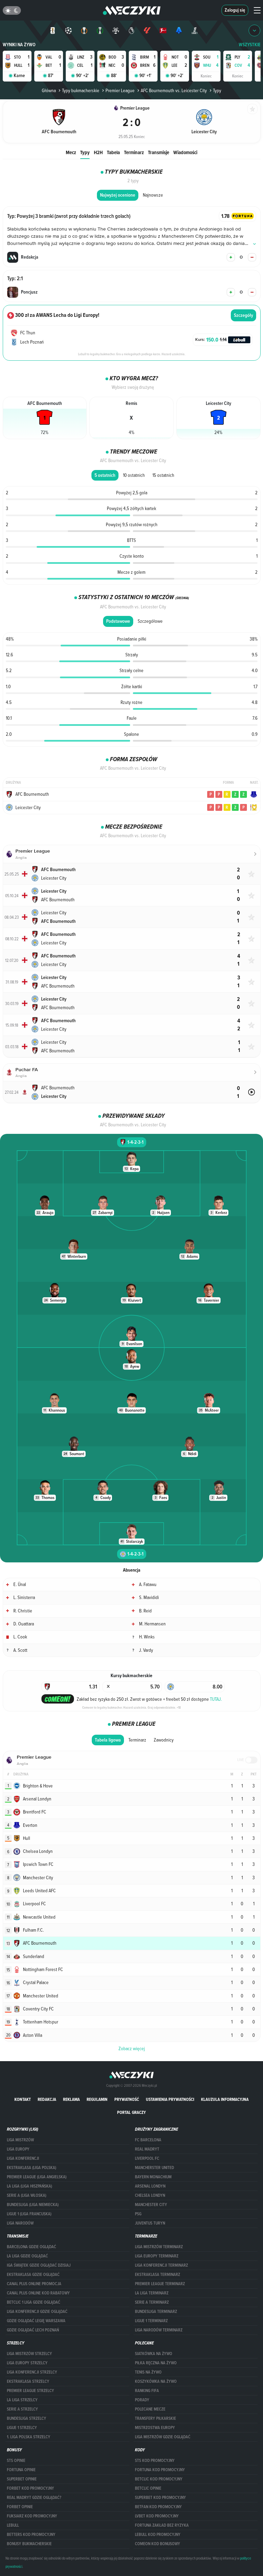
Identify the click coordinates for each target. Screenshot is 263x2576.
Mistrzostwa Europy (155, 2428)
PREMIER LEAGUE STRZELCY (30, 2391)
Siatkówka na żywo (154, 2354)
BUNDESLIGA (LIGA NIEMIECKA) (33, 2205)
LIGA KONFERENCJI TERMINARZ (161, 2265)
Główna (49, 90)
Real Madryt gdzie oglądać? (34, 2498)
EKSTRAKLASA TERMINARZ (158, 2275)
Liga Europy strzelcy (27, 2363)
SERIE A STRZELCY (22, 2409)
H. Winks (147, 1637)
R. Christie (23, 1611)
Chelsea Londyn (150, 2195)
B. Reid (145, 1611)
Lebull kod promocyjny (158, 2535)
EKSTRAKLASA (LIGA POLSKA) (32, 2168)
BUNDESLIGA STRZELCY (27, 2418)
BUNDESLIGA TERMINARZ (156, 2312)
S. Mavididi (149, 1597)
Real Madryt (147, 2149)
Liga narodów (20, 2223)
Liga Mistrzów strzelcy (29, 2354)
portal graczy (131, 2112)
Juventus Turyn (150, 2223)
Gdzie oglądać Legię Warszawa (36, 2321)
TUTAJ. (216, 1699)
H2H (98, 152)
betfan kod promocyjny (158, 2507)
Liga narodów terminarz (159, 2330)
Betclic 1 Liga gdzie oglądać (34, 2302)
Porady (142, 2400)
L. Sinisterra (24, 1597)
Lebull (13, 2525)
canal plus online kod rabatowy (38, 2293)
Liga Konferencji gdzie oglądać (37, 2312)
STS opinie (16, 2461)
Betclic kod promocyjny (159, 2479)
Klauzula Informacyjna (225, 2099)
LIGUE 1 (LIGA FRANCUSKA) (29, 2214)
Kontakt (23, 2099)
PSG (138, 2214)
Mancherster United (154, 2168)
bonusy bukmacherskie (29, 2544)
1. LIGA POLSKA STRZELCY (29, 2437)
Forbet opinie (20, 2507)
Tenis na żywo (148, 2372)
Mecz (71, 152)
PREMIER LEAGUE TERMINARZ (160, 2284)
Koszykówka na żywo (156, 2381)
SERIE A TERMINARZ (152, 2302)
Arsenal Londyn (150, 2186)
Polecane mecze (150, 2409)
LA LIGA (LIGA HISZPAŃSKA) (29, 2186)
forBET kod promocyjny (30, 2488)
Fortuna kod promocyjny (160, 2470)
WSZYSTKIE (250, 45)
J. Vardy (146, 1650)
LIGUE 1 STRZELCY (22, 2428)
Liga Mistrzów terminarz (159, 2247)
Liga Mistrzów (20, 2140)
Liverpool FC (147, 2158)
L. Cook (20, 1637)
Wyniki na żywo (19, 45)
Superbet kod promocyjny (160, 2498)
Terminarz (134, 152)
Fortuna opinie (21, 2470)
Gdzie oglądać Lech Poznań (33, 2330)
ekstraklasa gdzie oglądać (33, 2275)
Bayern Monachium (153, 2177)
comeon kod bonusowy (158, 2544)
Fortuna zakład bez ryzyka (162, 2525)
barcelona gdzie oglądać (32, 2247)
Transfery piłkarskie (155, 2418)
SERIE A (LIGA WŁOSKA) (27, 2195)
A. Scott (20, 1650)
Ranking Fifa (147, 2391)
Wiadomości (185, 152)
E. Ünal (20, 1584)
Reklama (71, 2099)
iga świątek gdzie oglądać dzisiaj (39, 2265)
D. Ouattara (24, 1624)
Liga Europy (18, 2149)
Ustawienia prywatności (170, 2099)
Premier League (120, 90)
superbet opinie (22, 2479)
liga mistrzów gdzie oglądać (163, 2437)
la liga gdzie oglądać (27, 2256)
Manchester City (151, 2205)
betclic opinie (148, 2488)
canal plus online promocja (34, 2284)
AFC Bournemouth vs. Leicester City (174, 90)
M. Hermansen (152, 1624)
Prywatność (127, 2099)
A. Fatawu (148, 1584)
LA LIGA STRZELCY (22, 2400)
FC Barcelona (148, 2140)
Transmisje (159, 152)
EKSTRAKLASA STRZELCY (28, 2381)
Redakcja (47, 2099)
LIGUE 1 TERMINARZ (151, 2321)
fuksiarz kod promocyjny (32, 2516)
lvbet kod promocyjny (157, 2516)
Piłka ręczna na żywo (156, 2363)
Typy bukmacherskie (81, 90)
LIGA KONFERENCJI (23, 2158)
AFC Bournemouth (32, 794)
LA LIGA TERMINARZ (152, 2293)
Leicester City (28, 807)
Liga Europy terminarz (157, 2256)
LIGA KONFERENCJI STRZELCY (32, 2372)
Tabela (113, 152)
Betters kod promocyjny (31, 2535)
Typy (85, 152)
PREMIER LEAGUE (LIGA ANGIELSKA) (37, 2177)
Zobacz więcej (132, 2048)
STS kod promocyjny (155, 2461)
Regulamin (97, 2099)
